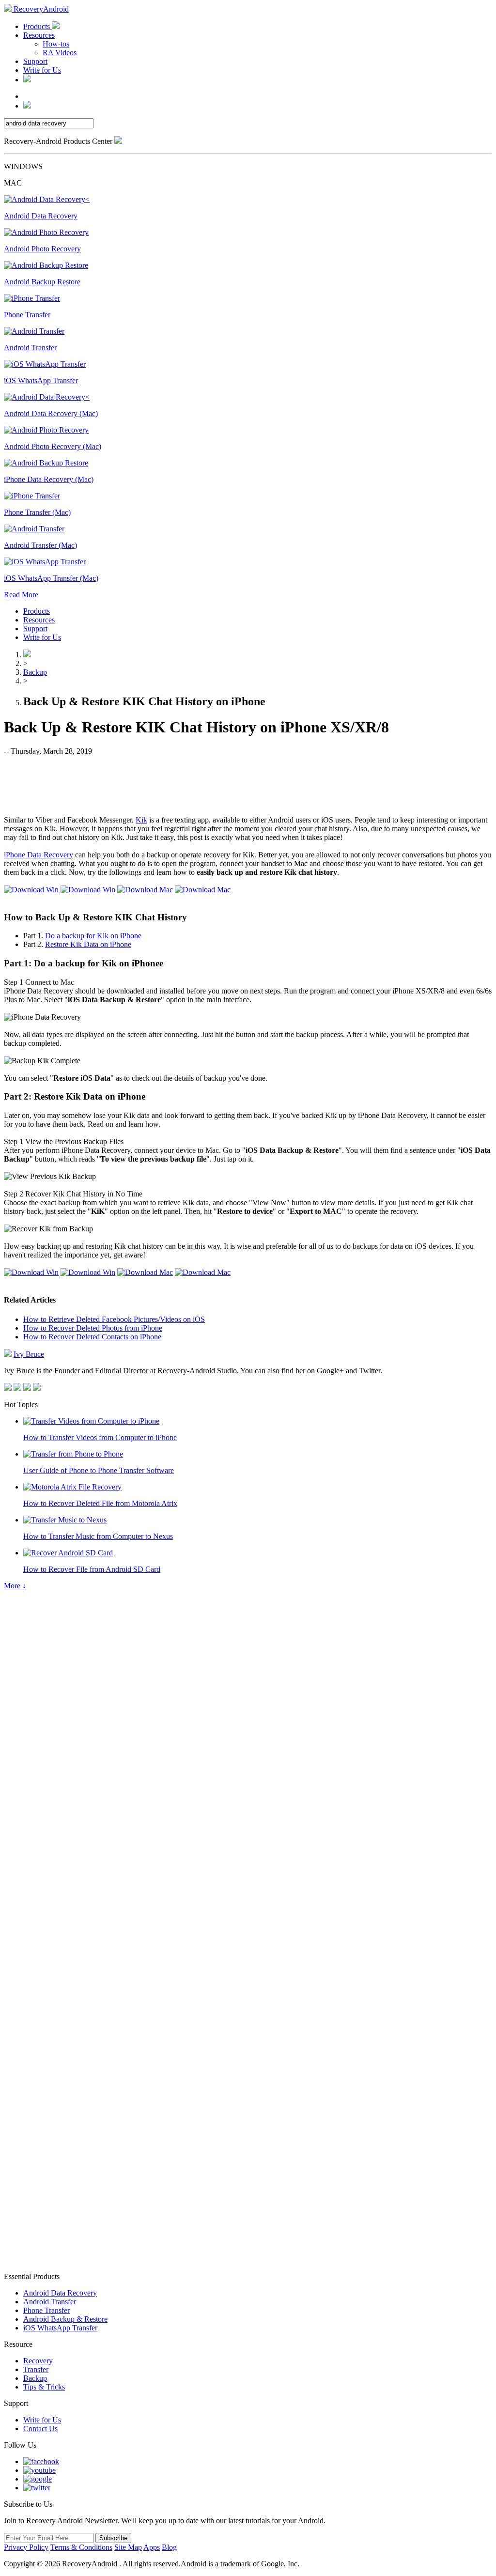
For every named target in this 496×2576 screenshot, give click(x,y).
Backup (35, 672)
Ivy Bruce (29, 1354)
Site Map (128, 2547)
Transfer (36, 2369)
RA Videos (60, 53)
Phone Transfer (46, 2310)
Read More (21, 595)
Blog (169, 2547)
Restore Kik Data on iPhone (88, 944)
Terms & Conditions (81, 2547)
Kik (141, 820)
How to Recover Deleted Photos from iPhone (93, 1328)
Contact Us (40, 2429)
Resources (39, 35)
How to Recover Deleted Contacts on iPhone (92, 1337)
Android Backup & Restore (65, 2319)
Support (35, 61)
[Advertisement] (248, 785)
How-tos (56, 44)
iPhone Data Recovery (39, 855)
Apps (152, 2547)
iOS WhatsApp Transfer (60, 2328)
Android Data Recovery (60, 2293)
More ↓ (15, 1586)
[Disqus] (248, 1882)
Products (38, 26)
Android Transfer (50, 2302)
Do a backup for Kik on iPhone (93, 936)
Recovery (38, 2361)
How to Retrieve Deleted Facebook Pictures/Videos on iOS (114, 1319)
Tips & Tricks (44, 2387)
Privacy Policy (26, 2547)
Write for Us (42, 70)
